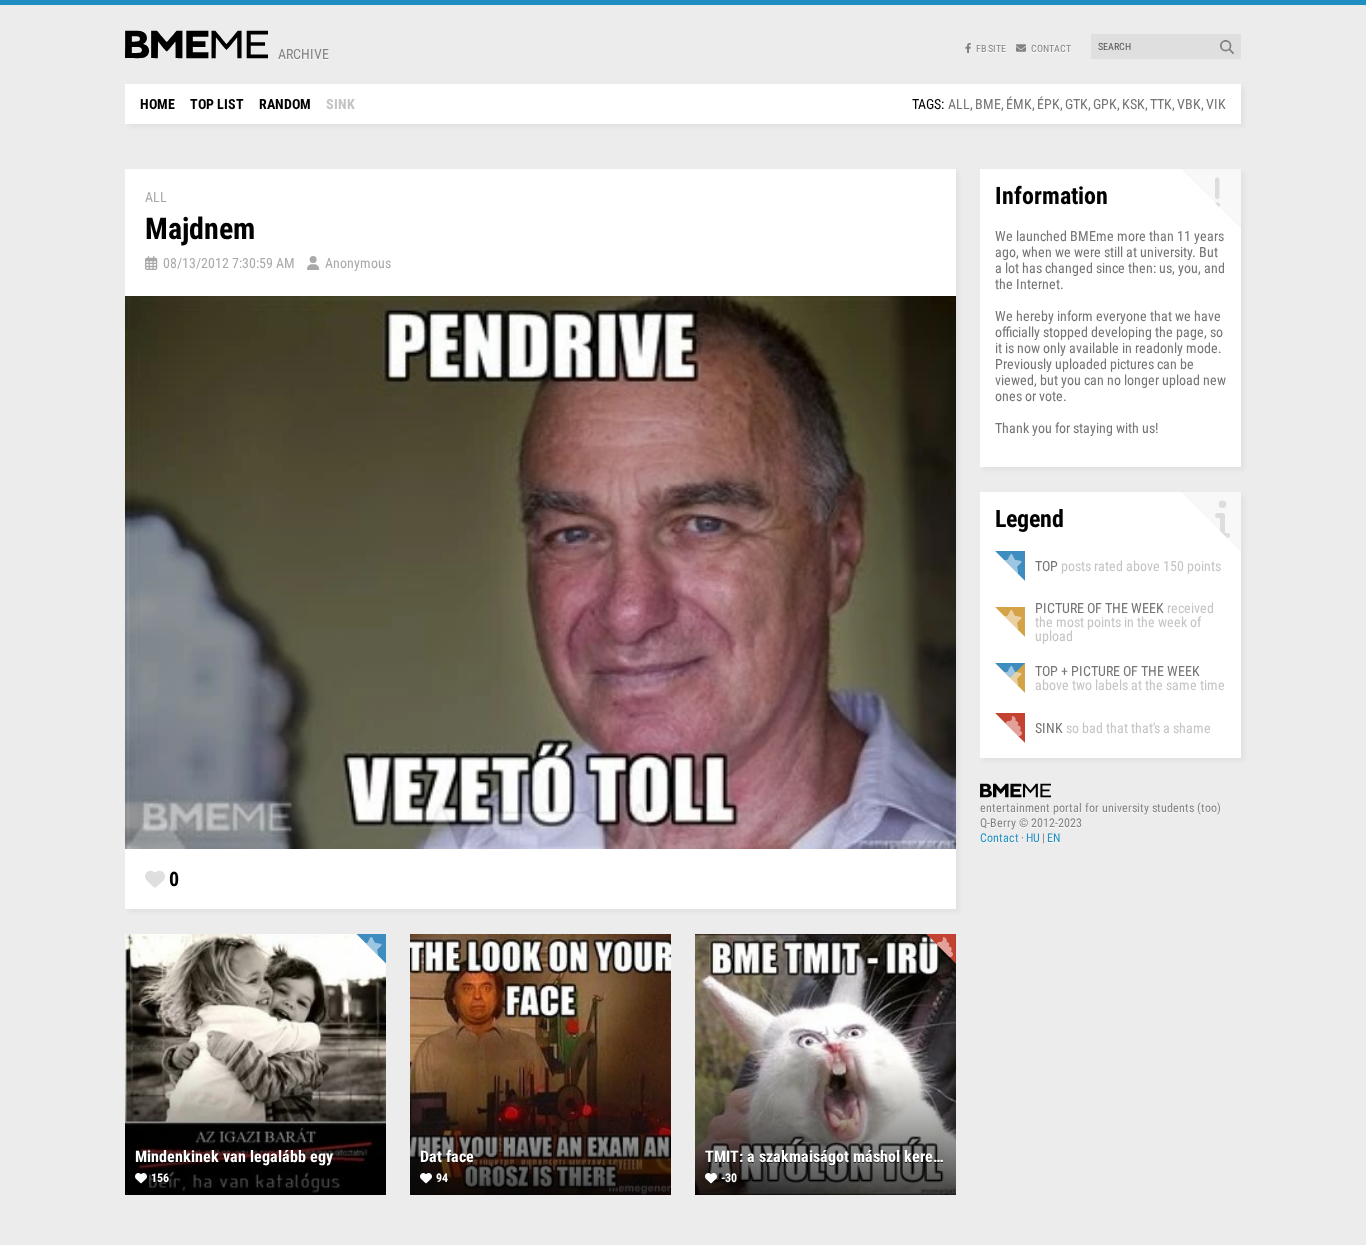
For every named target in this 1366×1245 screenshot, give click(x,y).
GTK (1076, 104)
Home (157, 104)
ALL (959, 104)
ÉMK (1019, 104)
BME (988, 104)
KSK (1133, 104)
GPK (1105, 104)
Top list (217, 104)
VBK (1189, 104)
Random (285, 104)
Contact (999, 838)
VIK (1216, 104)
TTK (1161, 104)
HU (1033, 838)
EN (1053, 838)
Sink (340, 104)
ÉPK (1048, 104)
